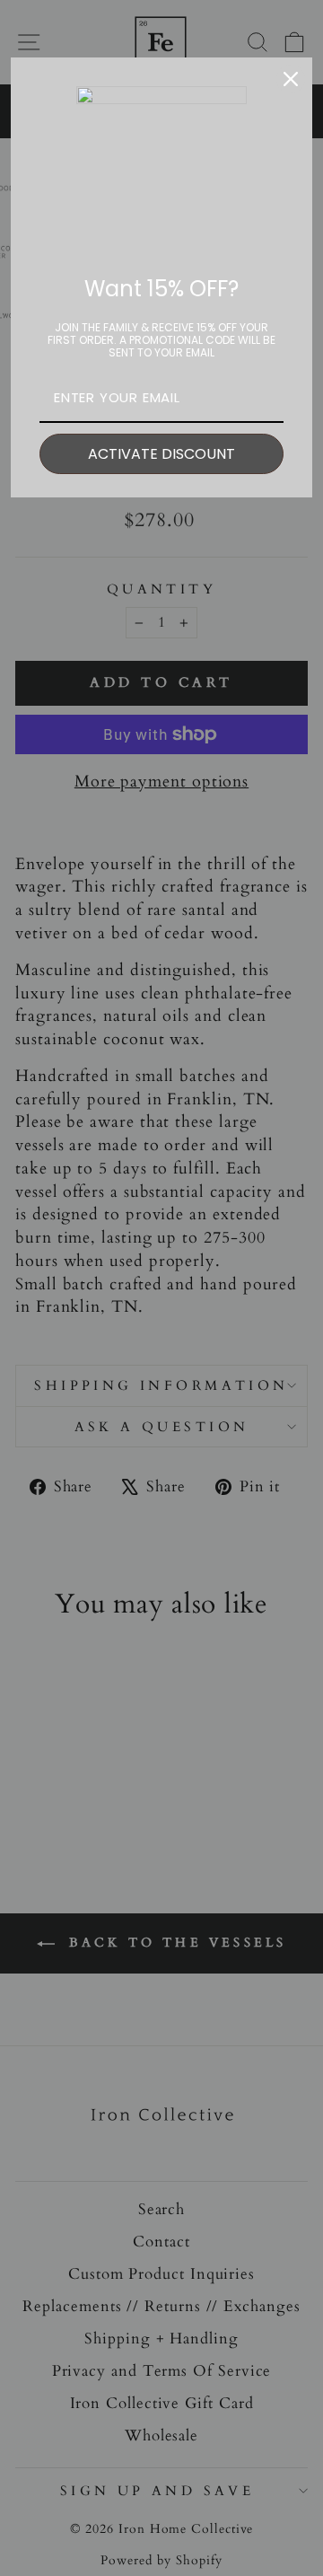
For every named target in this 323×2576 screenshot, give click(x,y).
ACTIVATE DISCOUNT (161, 454)
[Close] (291, 79)
